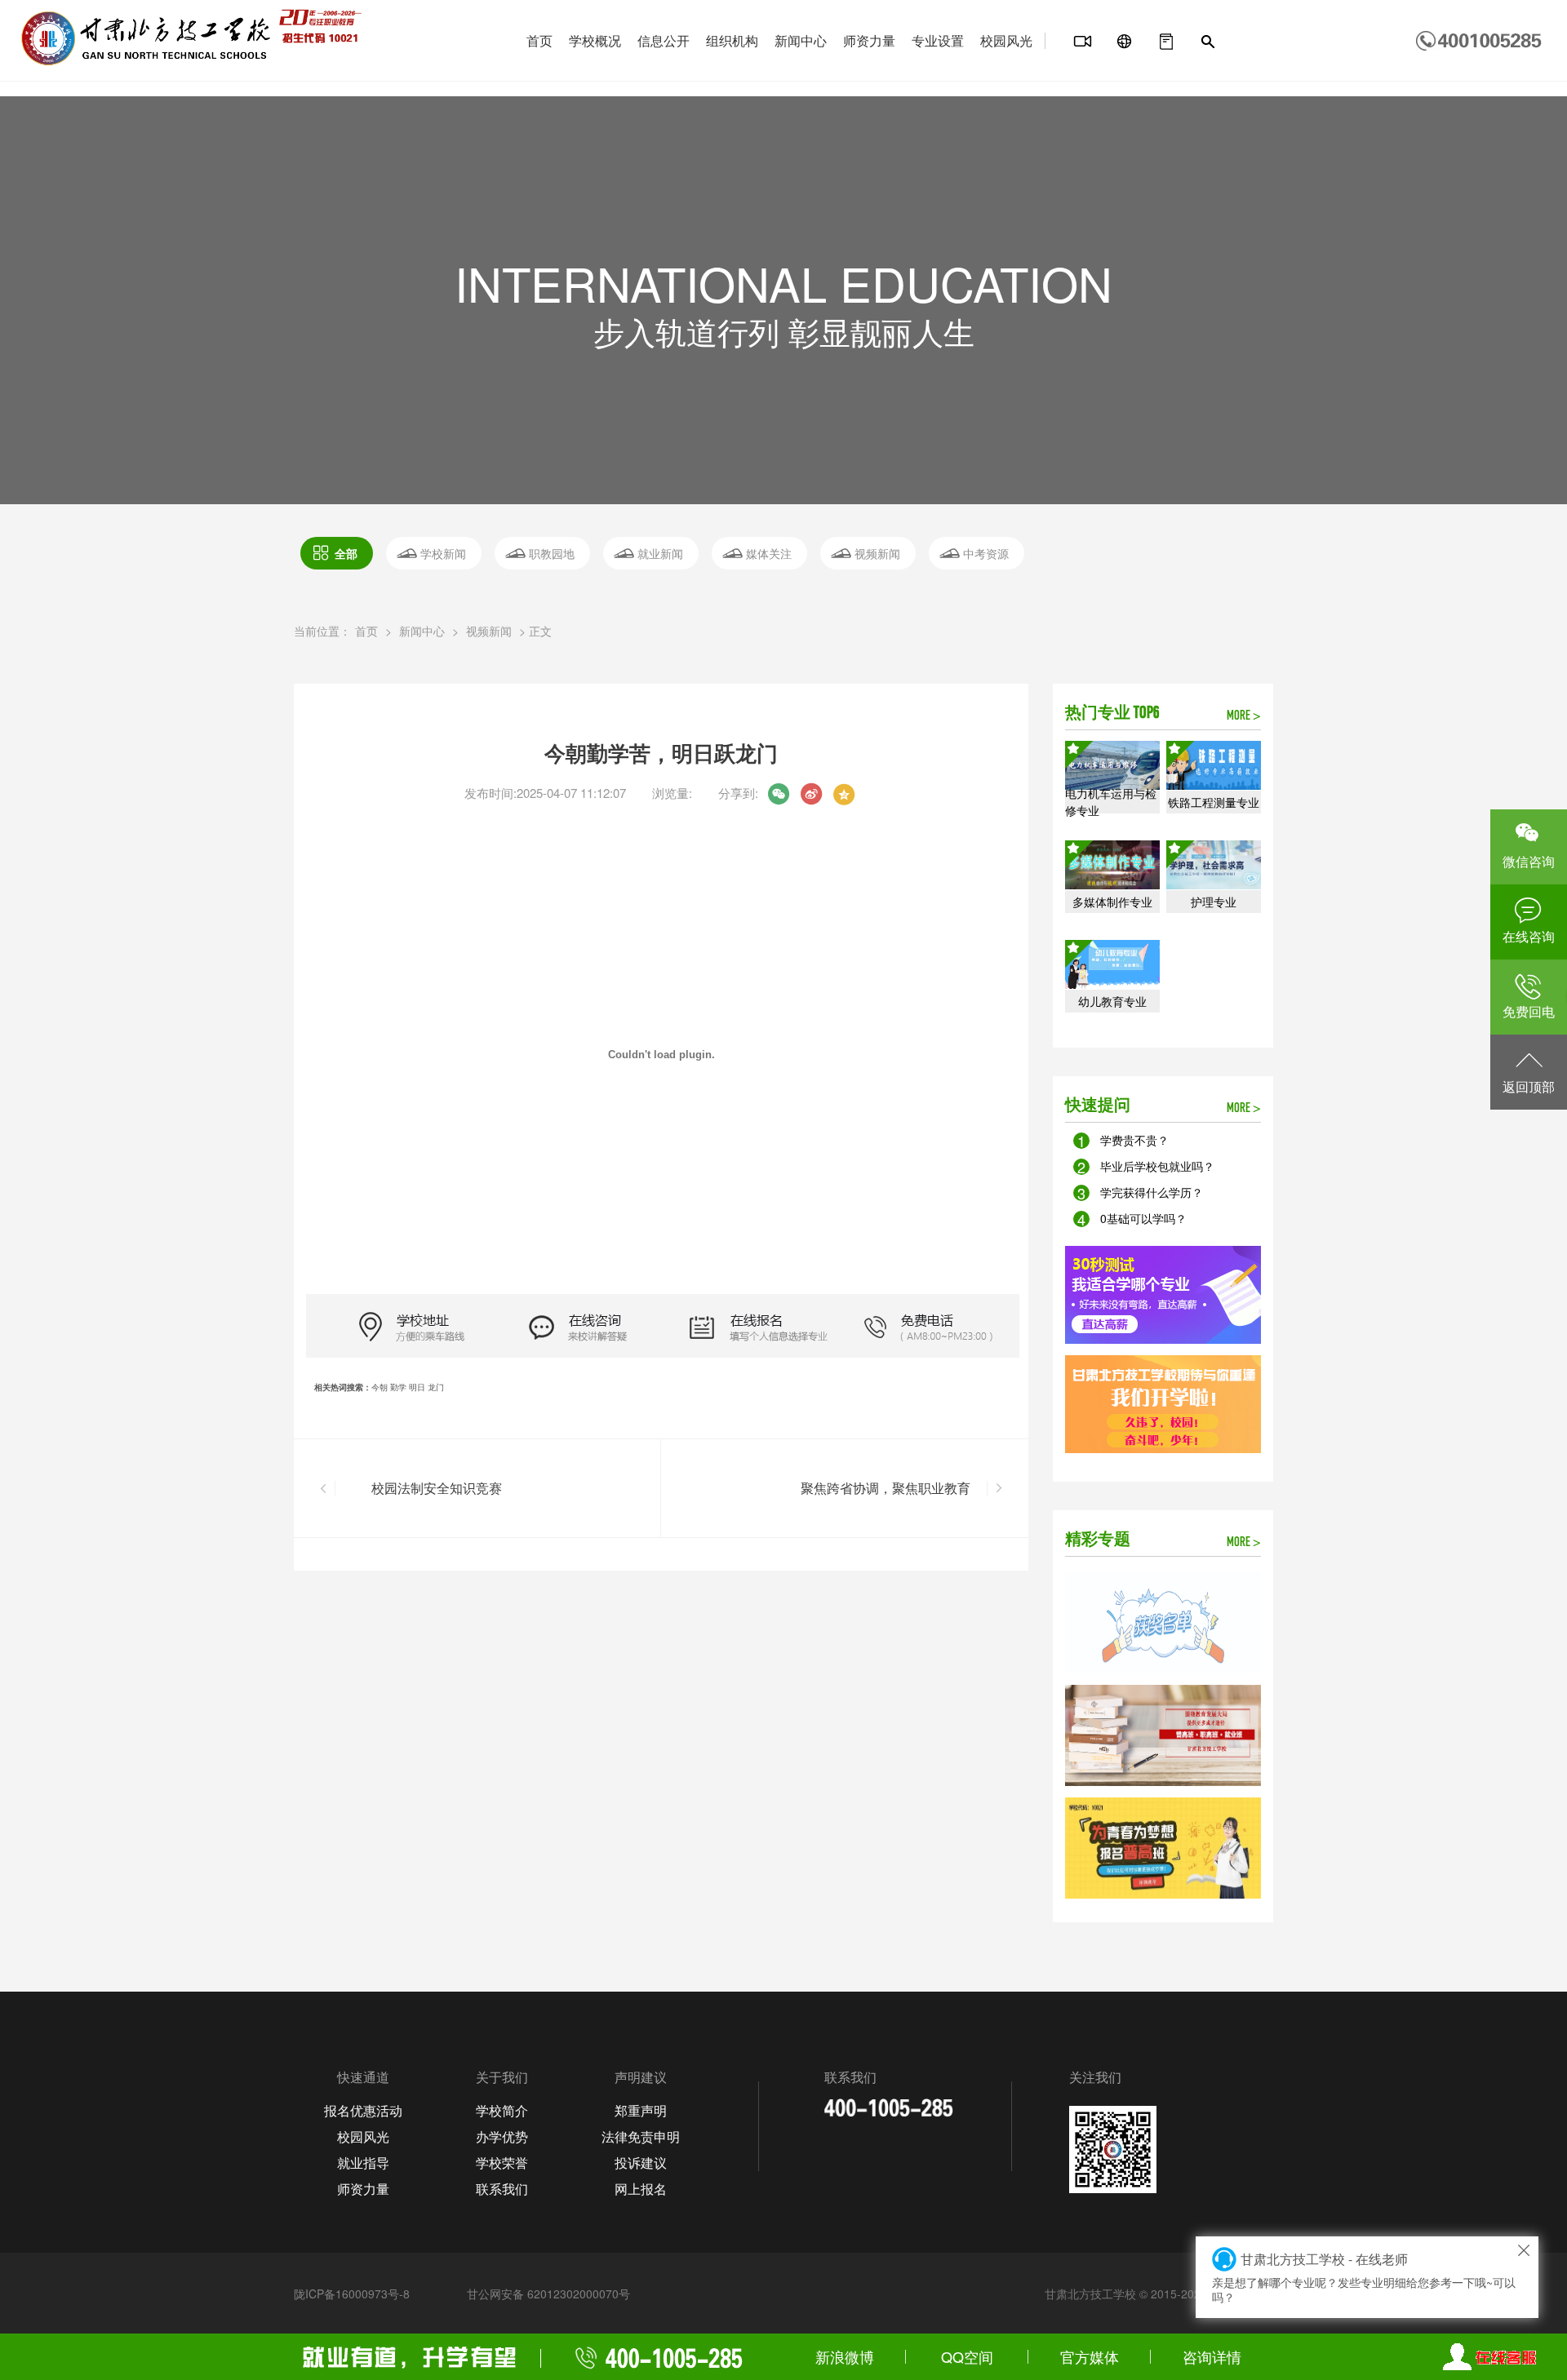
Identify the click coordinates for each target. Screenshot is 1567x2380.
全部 (346, 553)
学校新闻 (443, 553)
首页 (539, 40)
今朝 (380, 1387)
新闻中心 (801, 40)
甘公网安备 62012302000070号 (548, 2294)
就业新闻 (660, 553)
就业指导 (363, 2163)
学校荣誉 (502, 2163)
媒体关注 (769, 553)
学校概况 (595, 40)
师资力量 (869, 40)
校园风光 (1006, 40)
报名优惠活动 (363, 2110)
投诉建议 (641, 2163)
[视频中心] (1083, 42)
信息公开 (664, 40)
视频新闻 (877, 553)
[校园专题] (1125, 42)
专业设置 (938, 40)
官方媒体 (1090, 2356)
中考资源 (986, 553)
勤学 (398, 1387)
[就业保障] (1166, 42)
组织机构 (732, 40)
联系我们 (502, 2189)
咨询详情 (1212, 2356)
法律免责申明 (641, 2136)
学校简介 (502, 2110)
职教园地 (552, 553)
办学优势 (502, 2136)
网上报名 (641, 2189)
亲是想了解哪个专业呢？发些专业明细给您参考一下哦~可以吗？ (1364, 2277)
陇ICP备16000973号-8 (352, 2294)
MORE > (1244, 716)
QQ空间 (967, 2356)
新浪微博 (845, 2356)
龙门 (436, 1387)
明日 (417, 1387)
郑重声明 (641, 2110)
